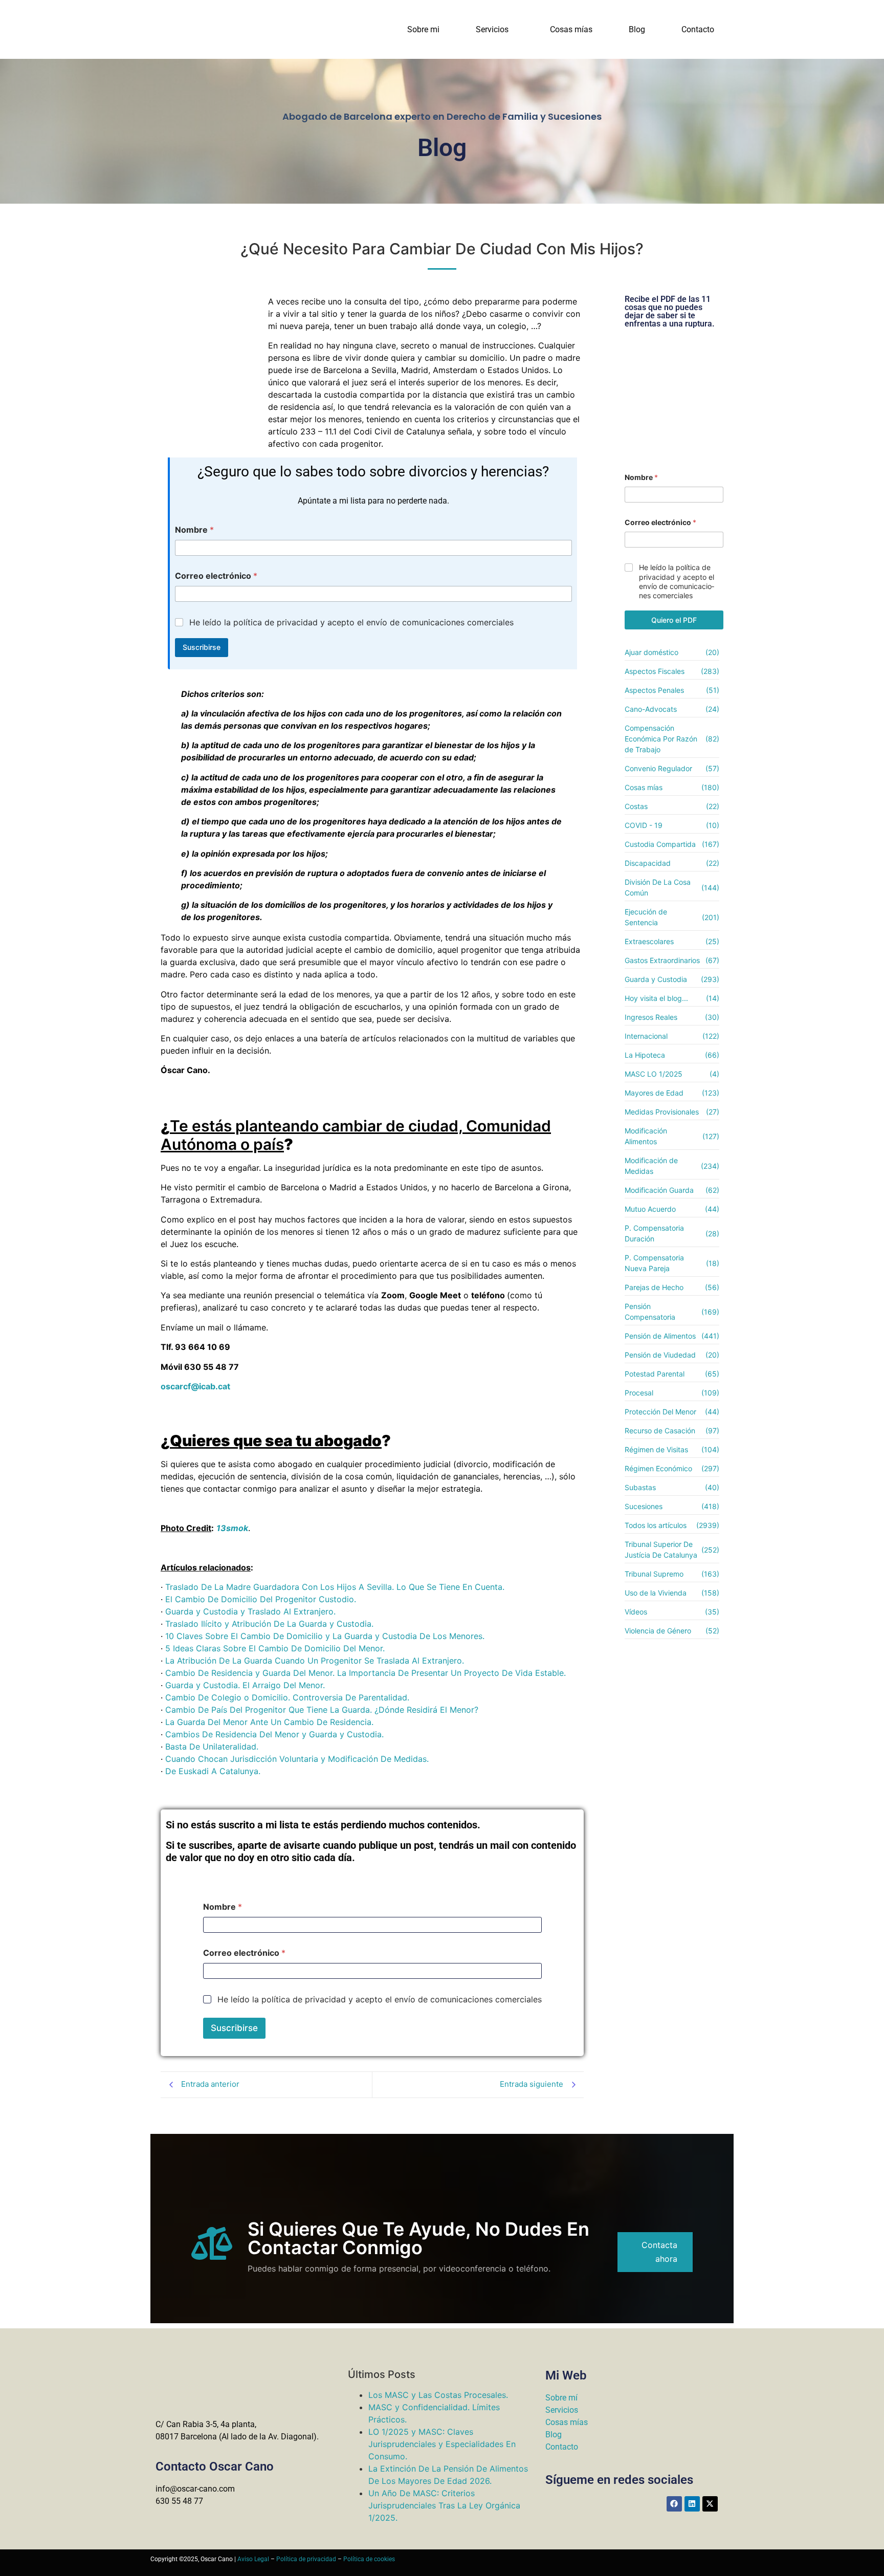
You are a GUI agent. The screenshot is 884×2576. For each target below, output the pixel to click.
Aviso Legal (253, 2559)
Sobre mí (561, 2398)
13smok (232, 1528)
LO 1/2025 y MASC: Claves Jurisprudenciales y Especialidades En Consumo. (442, 2444)
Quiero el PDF (674, 620)
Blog (637, 29)
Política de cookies (369, 2559)
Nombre (194, 530)
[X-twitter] (710, 2504)
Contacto (698, 29)
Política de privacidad (306, 2559)
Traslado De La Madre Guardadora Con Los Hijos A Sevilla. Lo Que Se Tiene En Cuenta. (335, 1587)
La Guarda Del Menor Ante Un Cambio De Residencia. (269, 1722)
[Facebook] (674, 2504)
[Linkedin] (692, 2504)
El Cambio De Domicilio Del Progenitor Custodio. (261, 1599)
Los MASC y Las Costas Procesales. (438, 2395)
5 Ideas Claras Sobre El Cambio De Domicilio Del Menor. (275, 1648)
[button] (495, 30)
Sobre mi (423, 29)
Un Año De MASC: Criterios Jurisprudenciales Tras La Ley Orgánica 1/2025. (444, 2505)
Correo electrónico (216, 576)
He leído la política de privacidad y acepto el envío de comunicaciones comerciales (351, 622)
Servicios (492, 29)
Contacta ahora (659, 2252)
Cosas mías (571, 29)
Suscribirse (202, 647)
